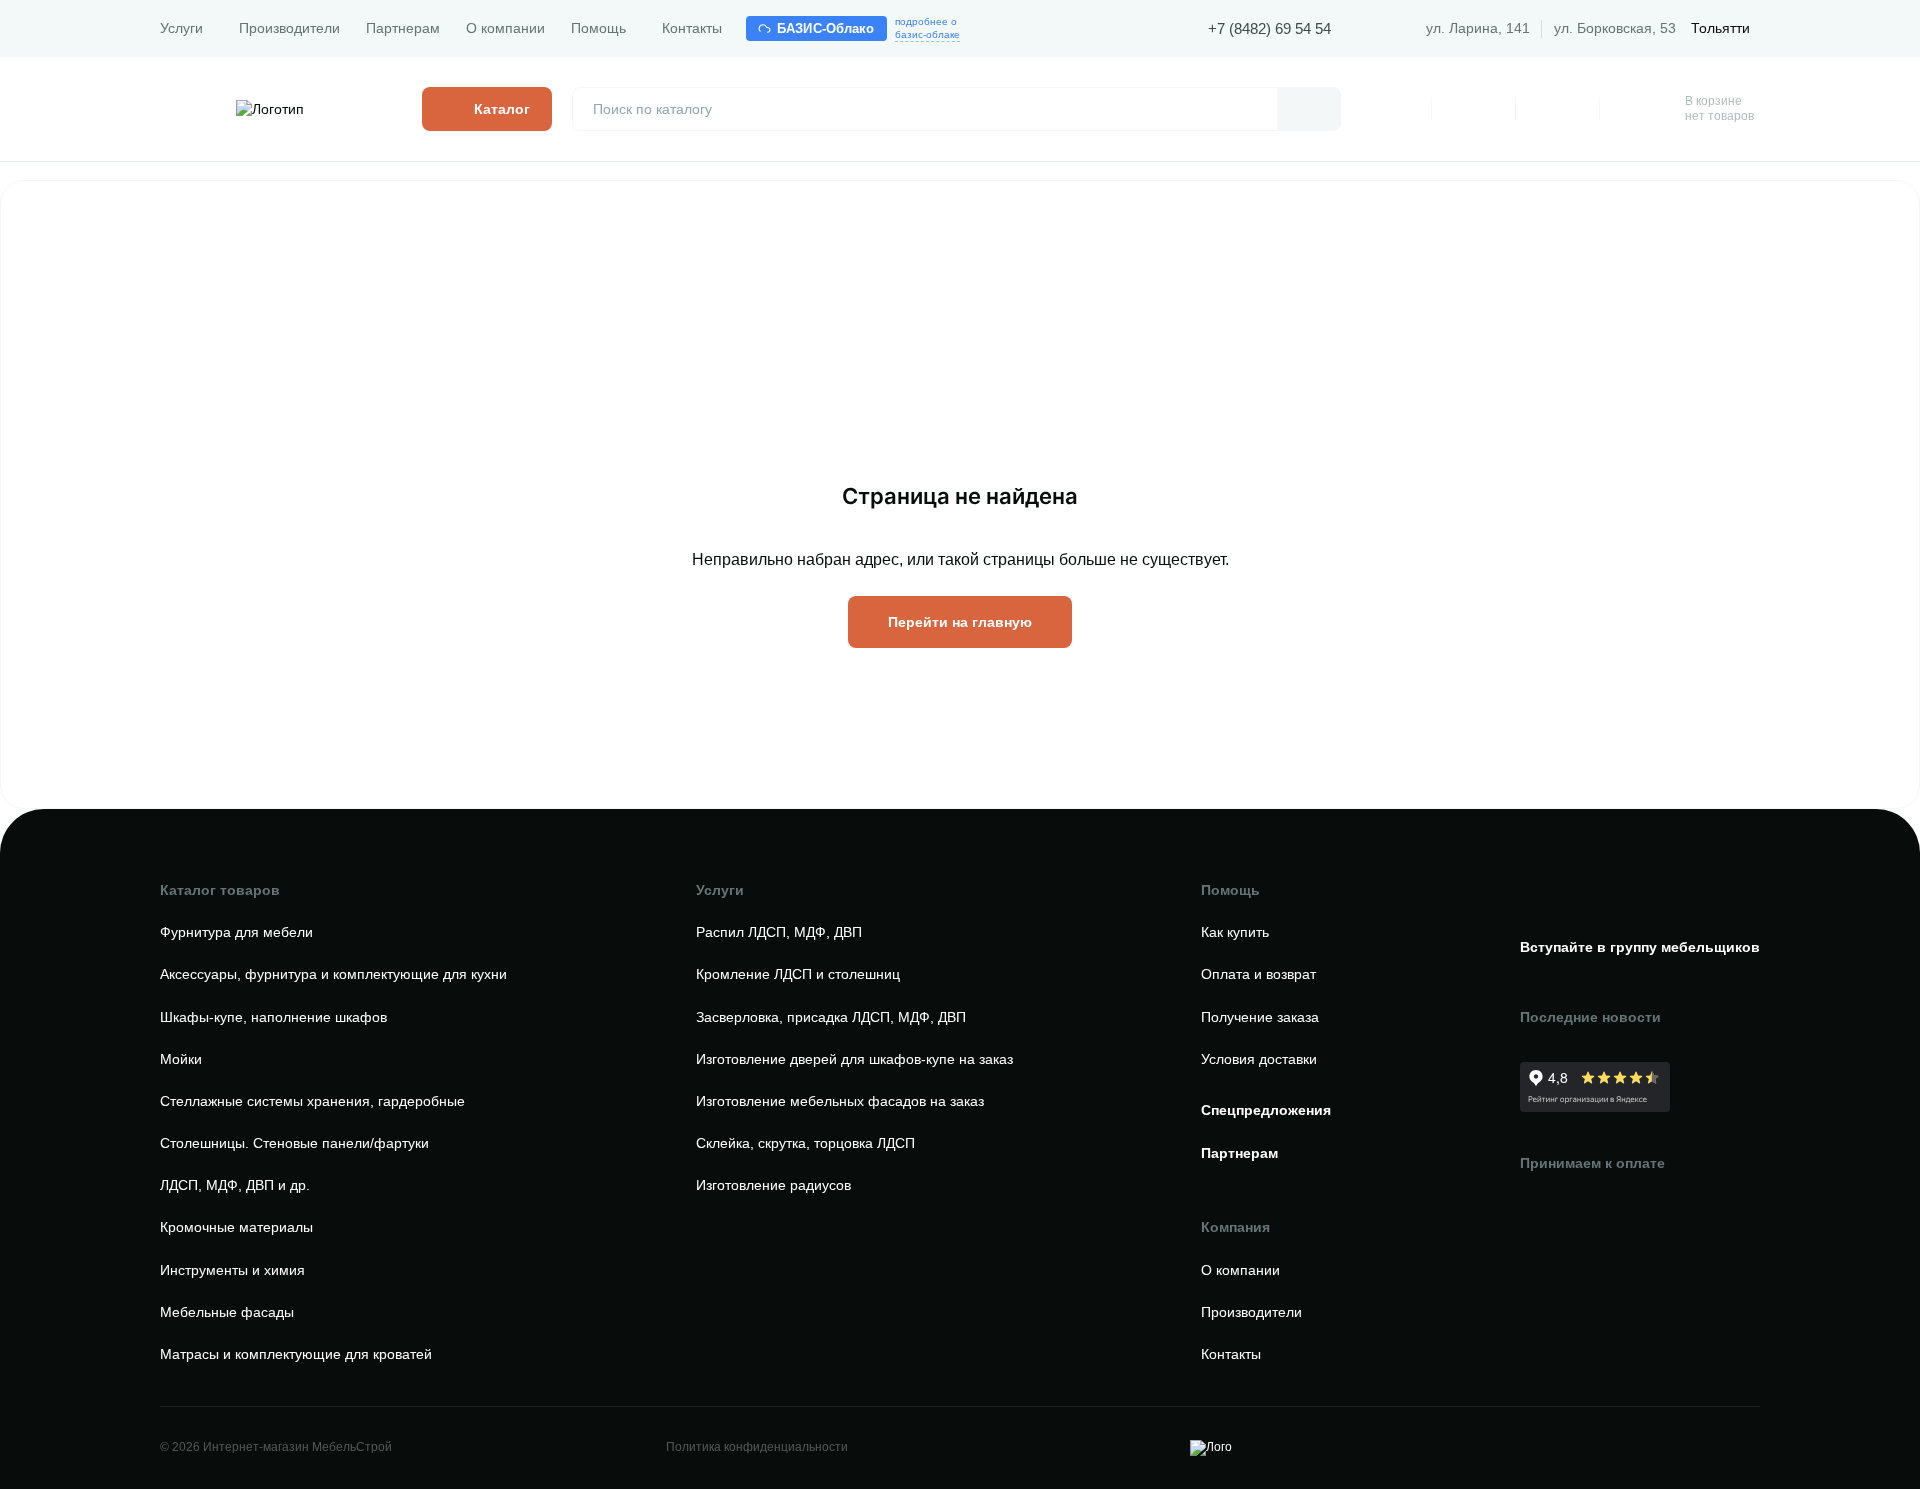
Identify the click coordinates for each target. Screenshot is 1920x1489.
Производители (289, 28)
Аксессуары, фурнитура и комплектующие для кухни (333, 974)
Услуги (181, 28)
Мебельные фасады (227, 1312)
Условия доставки (1259, 1059)
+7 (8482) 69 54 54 (1269, 28)
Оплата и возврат (1258, 974)
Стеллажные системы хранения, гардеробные (312, 1101)
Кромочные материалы (236, 1227)
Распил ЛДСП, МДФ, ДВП (779, 932)
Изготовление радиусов (773, 1185)
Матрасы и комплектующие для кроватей (296, 1354)
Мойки (181, 1059)
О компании (505, 28)
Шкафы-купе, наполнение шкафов (273, 1017)
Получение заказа (1260, 1017)
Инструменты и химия (232, 1270)
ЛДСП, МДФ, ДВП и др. (235, 1185)
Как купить (1235, 932)
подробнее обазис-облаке (927, 28)
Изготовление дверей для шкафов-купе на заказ (854, 1059)
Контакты (692, 28)
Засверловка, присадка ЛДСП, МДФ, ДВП (831, 1017)
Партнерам (403, 28)
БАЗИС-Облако (826, 28)
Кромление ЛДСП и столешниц (798, 974)
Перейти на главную (960, 622)
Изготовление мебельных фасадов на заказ (840, 1101)
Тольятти (1720, 28)
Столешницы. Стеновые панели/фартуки (294, 1143)
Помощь (598, 28)
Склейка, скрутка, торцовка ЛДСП (805, 1143)
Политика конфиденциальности (757, 1447)
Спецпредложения (1266, 1110)
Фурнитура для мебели (236, 932)
